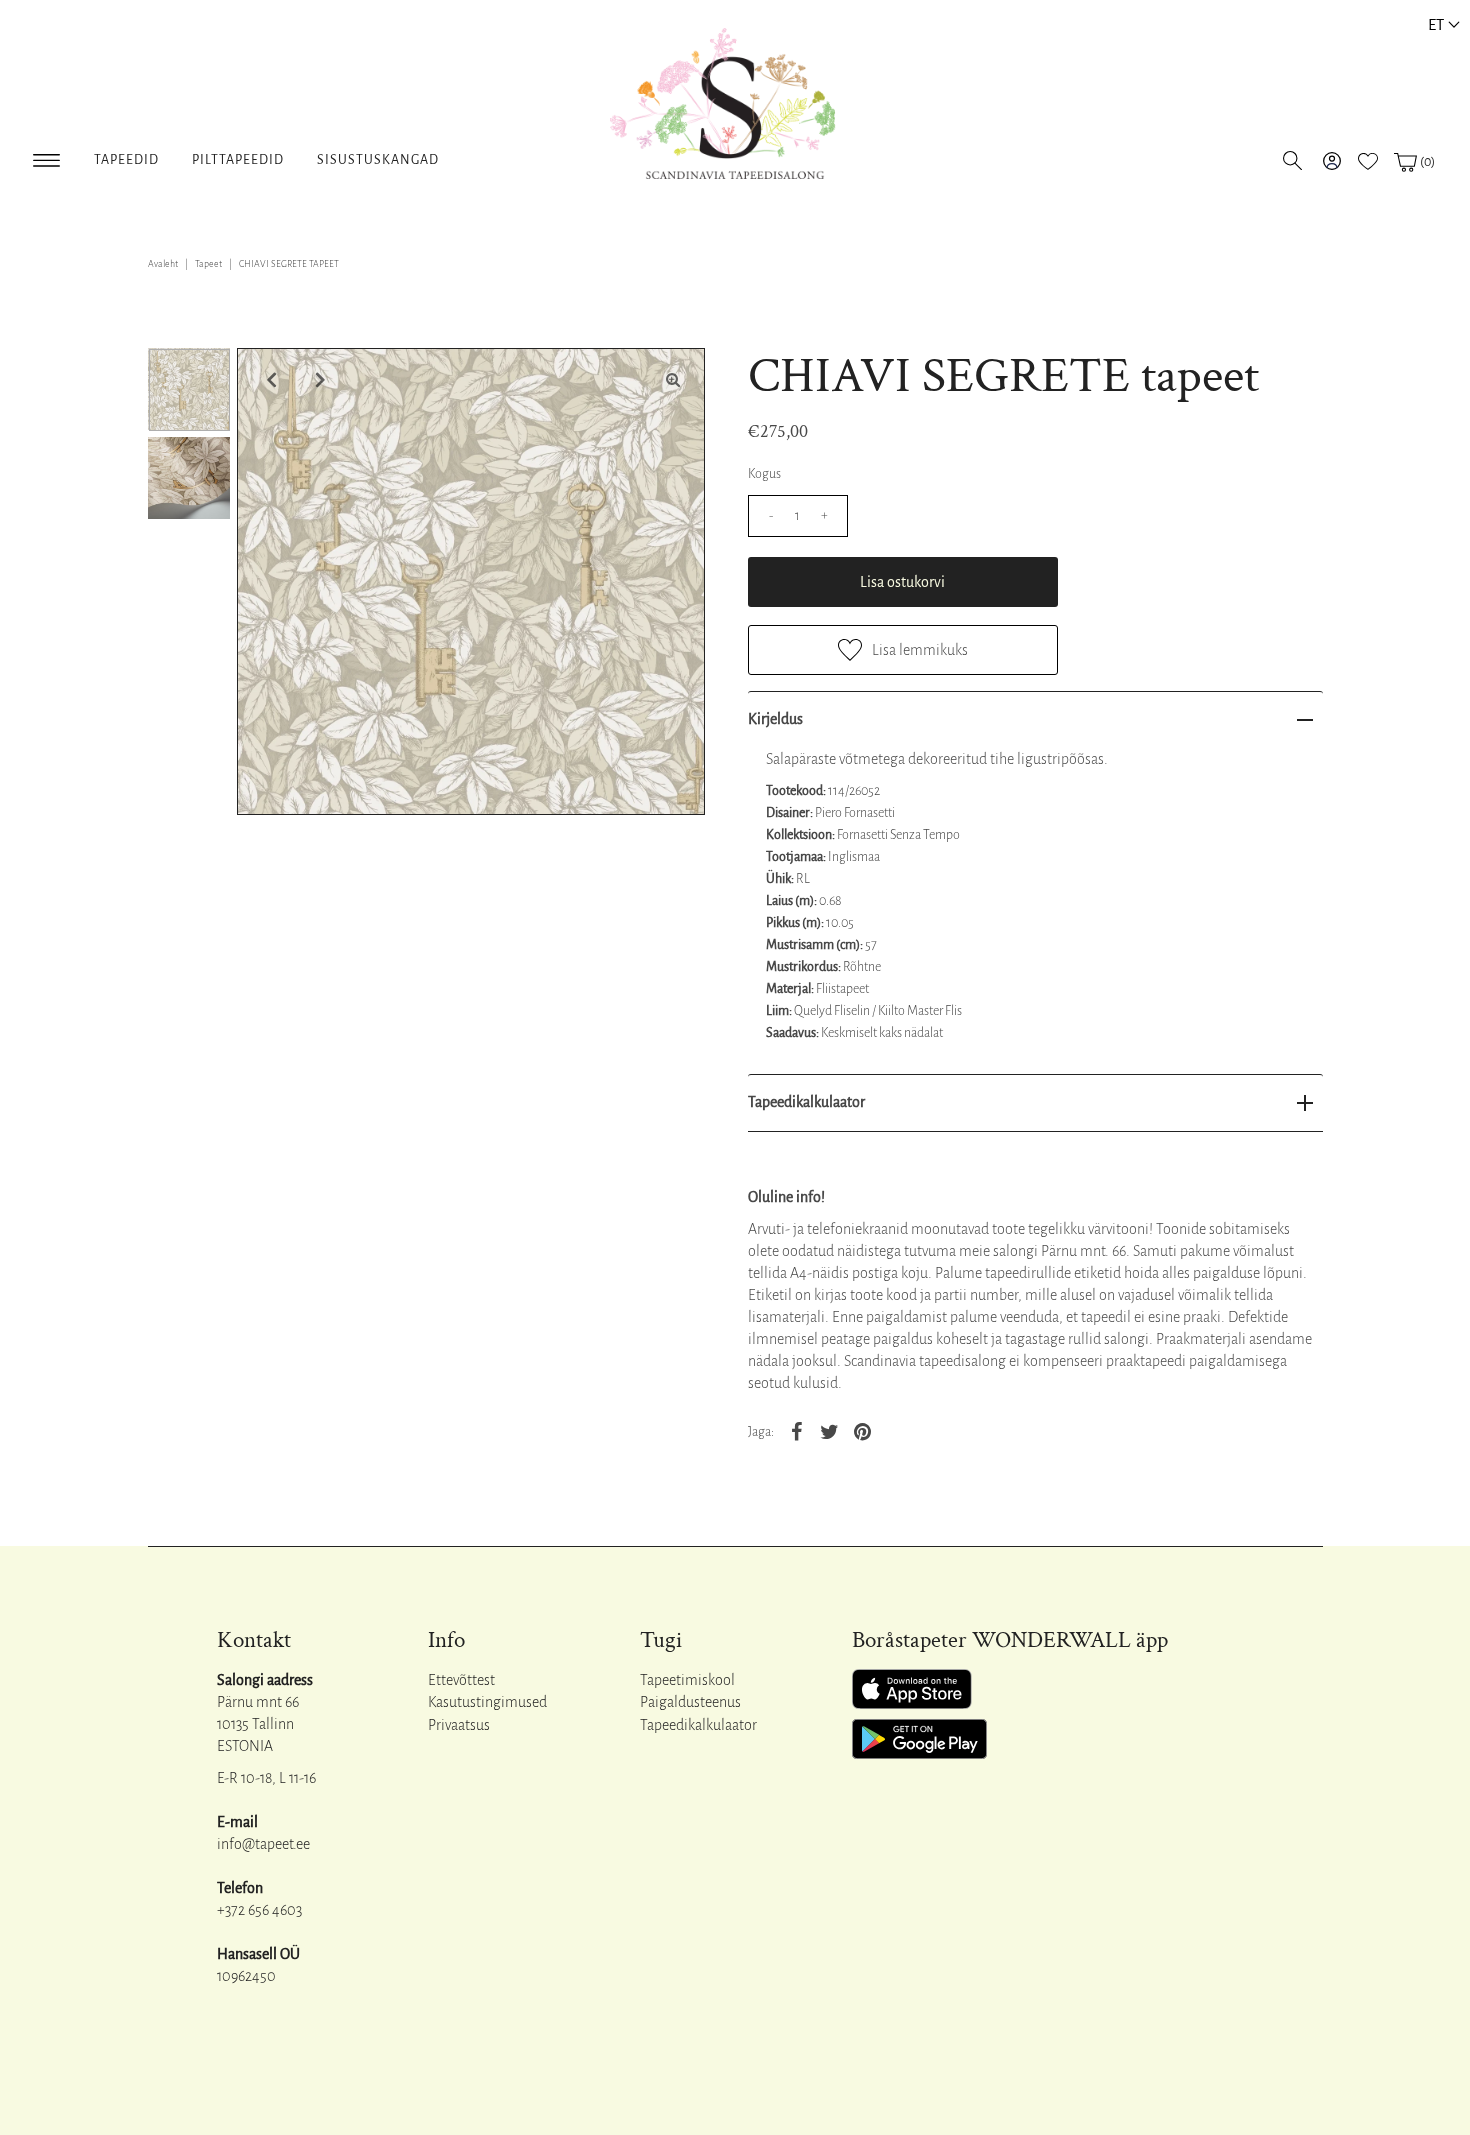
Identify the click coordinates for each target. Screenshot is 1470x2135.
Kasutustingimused (487, 1702)
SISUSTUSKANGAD (378, 160)
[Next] (318, 380)
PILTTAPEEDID (238, 160)
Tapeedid (126, 160)
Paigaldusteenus (690, 1702)
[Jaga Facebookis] (797, 1431)
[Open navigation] (46, 156)
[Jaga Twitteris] (830, 1431)
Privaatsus (459, 1725)
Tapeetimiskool (687, 1680)
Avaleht (163, 264)
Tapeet (208, 264)
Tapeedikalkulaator (806, 1102)
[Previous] (269, 380)
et (1436, 24)
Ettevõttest (461, 1680)
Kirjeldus (775, 719)
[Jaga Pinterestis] (863, 1431)
